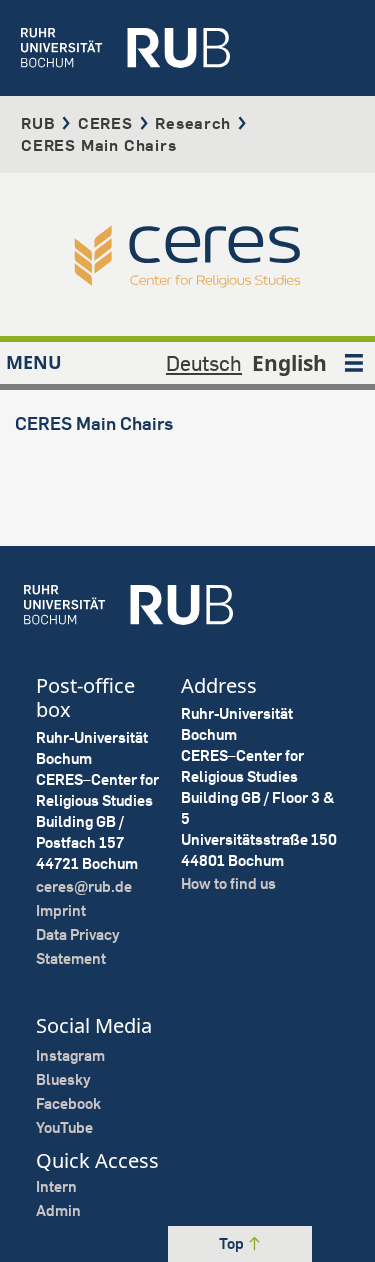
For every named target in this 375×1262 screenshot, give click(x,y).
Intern (56, 1186)
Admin (58, 1210)
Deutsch (204, 363)
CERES (105, 123)
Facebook (68, 1103)
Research (192, 123)
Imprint (61, 910)
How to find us (228, 883)
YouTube (64, 1127)
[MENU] (354, 363)
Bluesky (63, 1079)
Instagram (70, 1055)
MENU (34, 362)
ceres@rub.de (84, 886)
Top (233, 1243)
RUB (38, 123)
